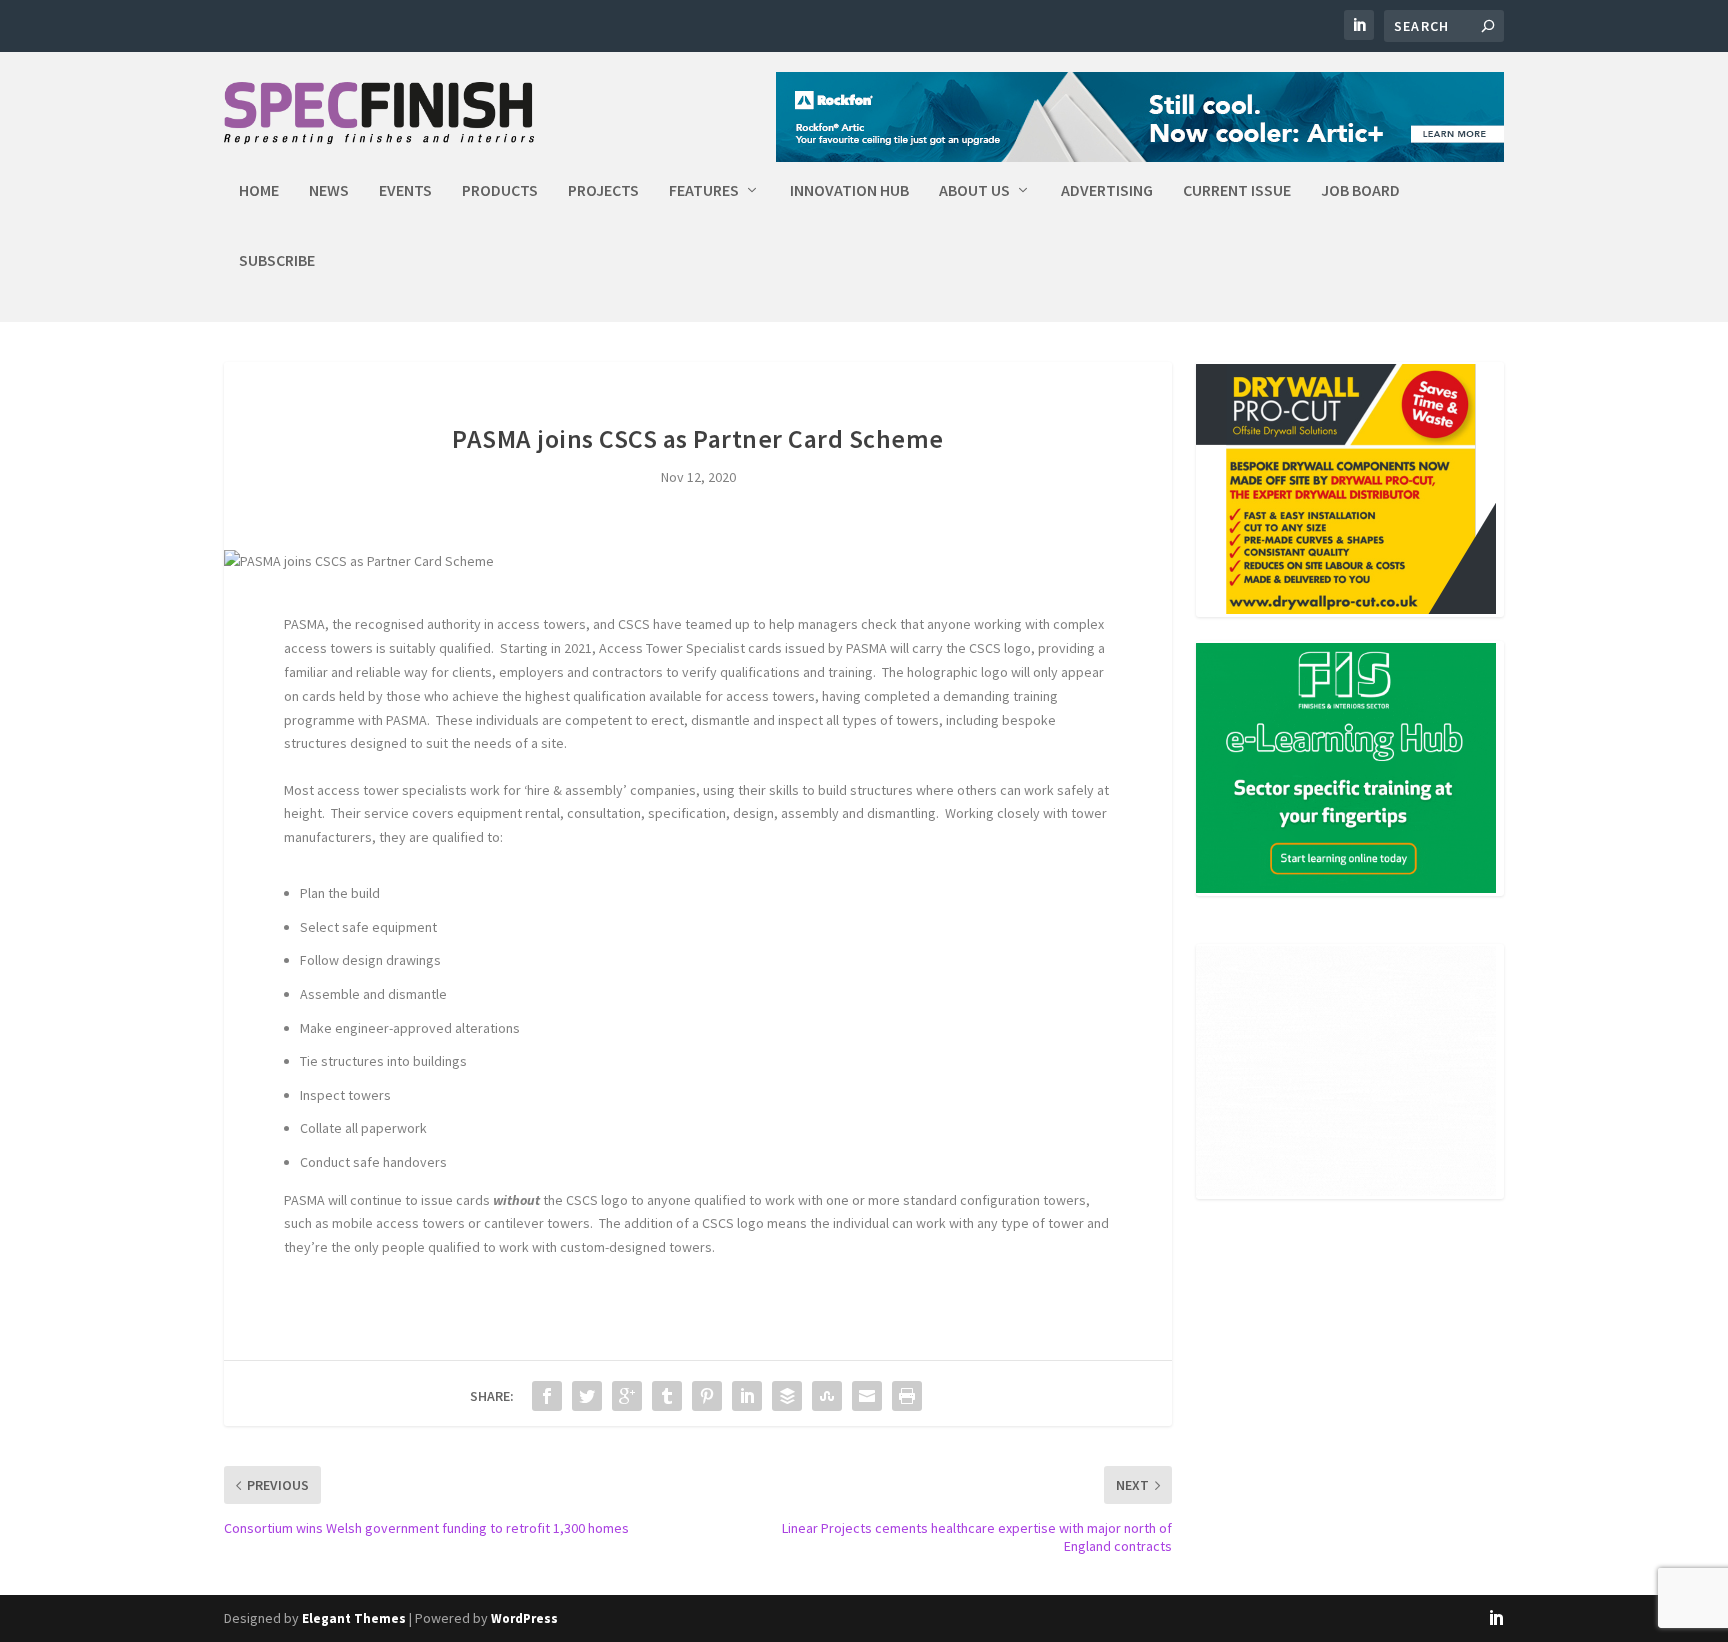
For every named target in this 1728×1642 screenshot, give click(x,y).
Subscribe (277, 261)
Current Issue (1237, 191)
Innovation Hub (849, 191)
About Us (974, 191)
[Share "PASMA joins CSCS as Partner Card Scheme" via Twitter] (587, 1396)
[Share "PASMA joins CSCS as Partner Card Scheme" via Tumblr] (667, 1396)
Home (259, 191)
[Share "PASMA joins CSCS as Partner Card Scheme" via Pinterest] (707, 1396)
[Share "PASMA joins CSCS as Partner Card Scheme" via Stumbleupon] (827, 1396)
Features (704, 191)
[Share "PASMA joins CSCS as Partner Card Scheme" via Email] (867, 1396)
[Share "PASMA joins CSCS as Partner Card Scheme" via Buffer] (787, 1396)
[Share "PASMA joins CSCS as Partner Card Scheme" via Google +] (627, 1396)
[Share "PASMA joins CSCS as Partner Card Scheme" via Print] (907, 1396)
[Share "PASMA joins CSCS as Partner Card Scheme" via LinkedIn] (747, 1396)
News (329, 191)
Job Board (1360, 191)
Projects (603, 191)
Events (405, 191)
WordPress (524, 1618)
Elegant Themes (354, 1618)
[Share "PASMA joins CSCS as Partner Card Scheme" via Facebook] (547, 1396)
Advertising (1107, 191)
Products (500, 191)
